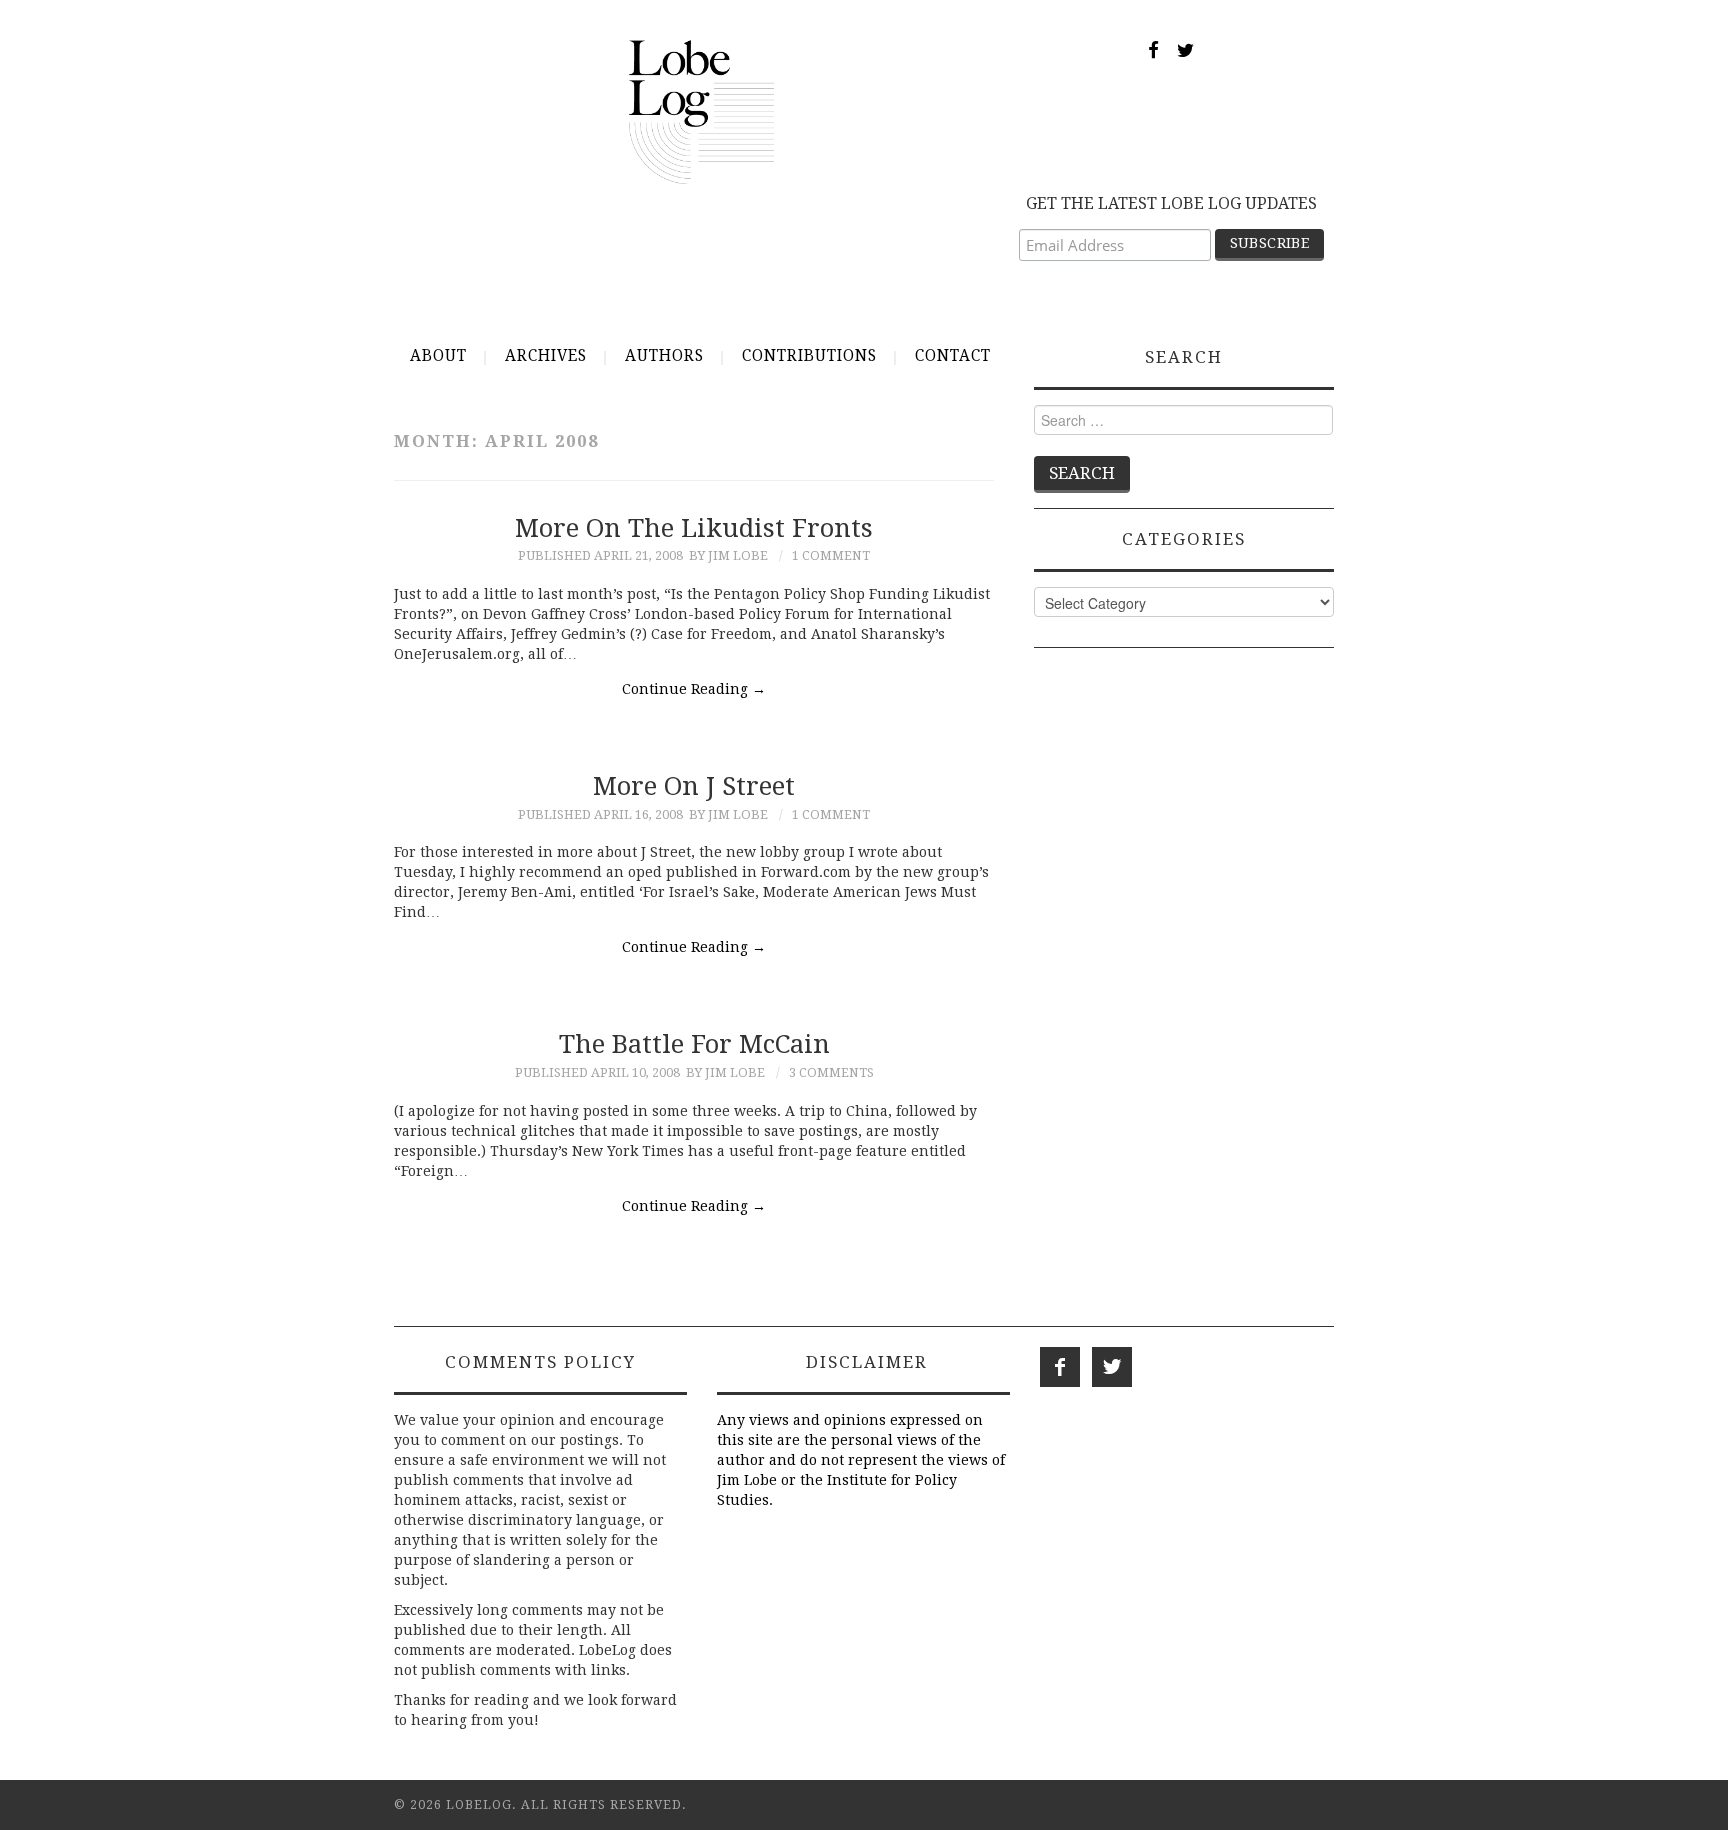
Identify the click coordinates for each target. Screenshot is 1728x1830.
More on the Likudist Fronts (694, 528)
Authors (664, 356)
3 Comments (831, 1072)
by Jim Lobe (728, 555)
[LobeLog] (701, 111)
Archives (546, 356)
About (438, 356)
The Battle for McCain (694, 1044)
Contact (953, 356)
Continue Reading (694, 689)
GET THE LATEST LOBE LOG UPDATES (1171, 203)
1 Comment (831, 555)
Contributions (809, 356)
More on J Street (694, 786)
